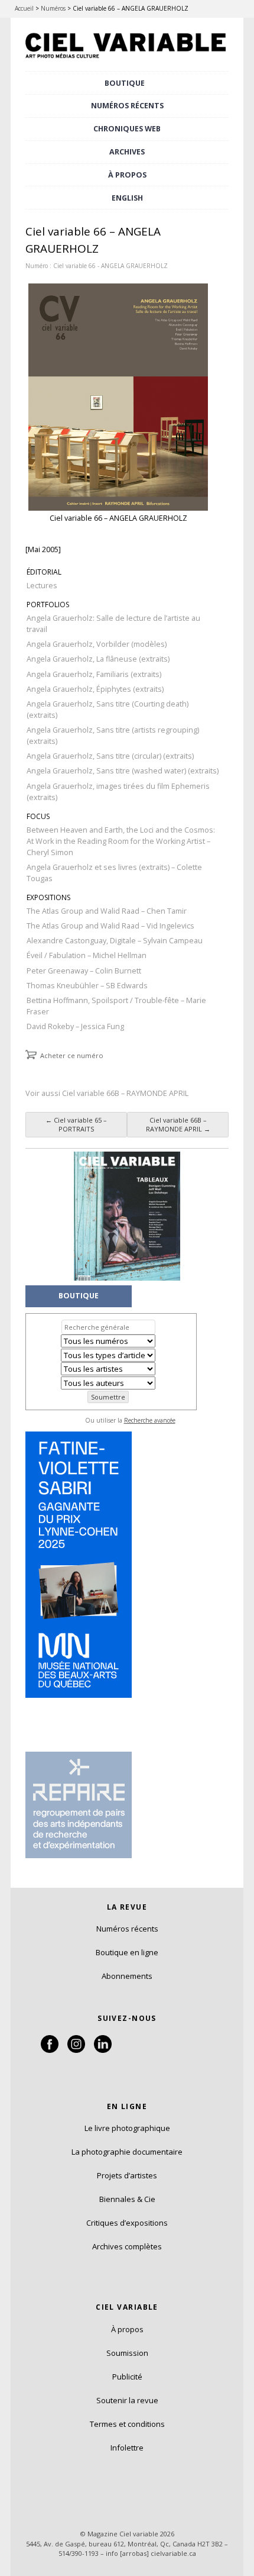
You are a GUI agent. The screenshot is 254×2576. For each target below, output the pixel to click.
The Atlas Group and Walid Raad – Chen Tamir (107, 911)
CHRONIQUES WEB (127, 129)
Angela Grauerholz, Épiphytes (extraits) (95, 689)
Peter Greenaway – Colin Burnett (84, 971)
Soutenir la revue (127, 2400)
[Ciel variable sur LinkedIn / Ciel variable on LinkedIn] (103, 2050)
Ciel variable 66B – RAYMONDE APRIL (178, 1124)
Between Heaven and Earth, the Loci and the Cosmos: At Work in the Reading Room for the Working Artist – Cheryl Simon (121, 841)
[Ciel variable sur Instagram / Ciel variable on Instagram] (76, 2050)
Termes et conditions (127, 2424)
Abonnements (127, 1976)
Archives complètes (127, 2246)
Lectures (42, 586)
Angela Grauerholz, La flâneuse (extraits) (98, 659)
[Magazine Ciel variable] (127, 60)
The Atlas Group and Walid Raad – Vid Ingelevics (110, 926)
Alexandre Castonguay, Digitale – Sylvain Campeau (115, 941)
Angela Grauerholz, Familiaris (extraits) (94, 674)
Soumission (127, 2353)
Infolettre (127, 2448)
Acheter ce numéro (72, 1055)
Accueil (24, 8)
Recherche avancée (150, 1420)
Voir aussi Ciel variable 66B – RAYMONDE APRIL (107, 1093)
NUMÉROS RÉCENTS (127, 106)
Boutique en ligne (127, 1952)
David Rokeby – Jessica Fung (75, 1026)
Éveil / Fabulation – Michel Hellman (87, 955)
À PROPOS (127, 175)
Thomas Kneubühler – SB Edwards (87, 986)
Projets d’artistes (127, 2175)
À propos (127, 2329)
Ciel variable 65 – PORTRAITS (76, 1124)
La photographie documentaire (127, 2152)
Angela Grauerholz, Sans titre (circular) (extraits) (110, 756)
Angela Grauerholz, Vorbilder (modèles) (97, 644)
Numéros (53, 8)
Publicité (127, 2377)
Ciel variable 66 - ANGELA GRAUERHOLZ (110, 266)
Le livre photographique (127, 2128)
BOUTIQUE (125, 83)
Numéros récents (127, 1929)
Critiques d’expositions (127, 2223)
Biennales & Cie (127, 2199)
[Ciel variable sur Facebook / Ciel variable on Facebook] (50, 2050)
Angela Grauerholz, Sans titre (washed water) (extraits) (123, 771)
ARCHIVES (127, 152)
